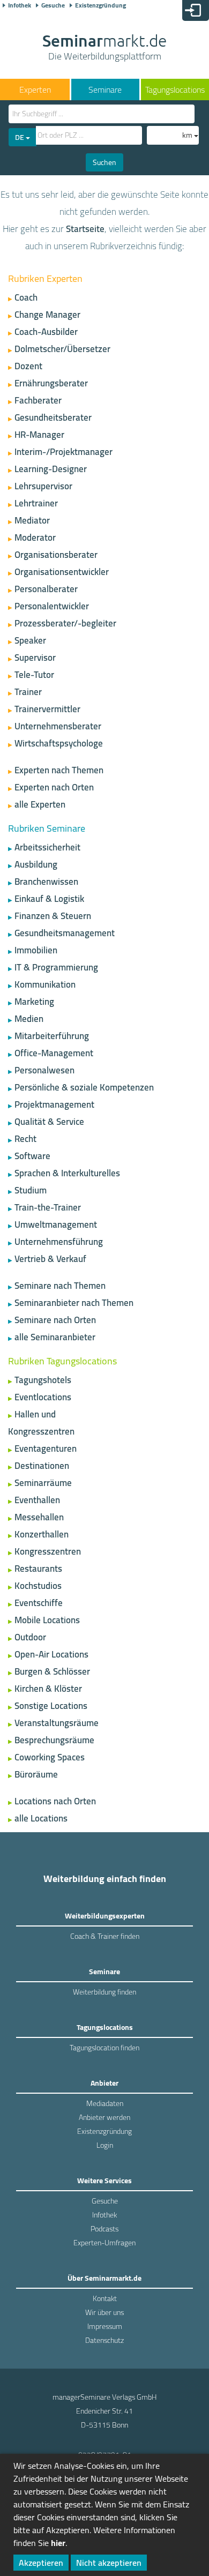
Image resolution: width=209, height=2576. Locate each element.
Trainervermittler (47, 709)
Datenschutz (104, 2340)
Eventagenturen (46, 1448)
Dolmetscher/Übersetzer (62, 349)
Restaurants (38, 1569)
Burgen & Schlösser (52, 1671)
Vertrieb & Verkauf (50, 1259)
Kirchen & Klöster (48, 1689)
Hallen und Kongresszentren (41, 1423)
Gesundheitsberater (53, 417)
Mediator (32, 520)
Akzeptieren (41, 2563)
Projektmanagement (54, 1104)
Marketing (34, 1002)
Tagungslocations (175, 89)
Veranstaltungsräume (57, 1723)
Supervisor (35, 658)
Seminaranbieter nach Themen (74, 1303)
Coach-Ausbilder (46, 332)
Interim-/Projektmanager (64, 452)
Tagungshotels (43, 1380)
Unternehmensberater (58, 726)
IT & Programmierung (56, 967)
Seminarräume (43, 1483)
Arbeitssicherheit (47, 847)
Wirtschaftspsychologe (59, 743)
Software (32, 1156)
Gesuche (53, 5)
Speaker (30, 640)
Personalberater (46, 589)
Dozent (28, 366)
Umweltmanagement (56, 1224)
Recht (25, 1139)
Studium (31, 1190)
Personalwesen (44, 1070)
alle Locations (41, 1818)
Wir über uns (104, 2312)
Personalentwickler (52, 606)
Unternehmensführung (59, 1242)
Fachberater (38, 400)
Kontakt (105, 2298)
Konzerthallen (42, 1534)
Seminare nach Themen (60, 1286)
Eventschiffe (39, 1603)
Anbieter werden (104, 2117)
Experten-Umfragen (104, 2243)
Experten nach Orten (54, 787)
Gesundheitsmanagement (65, 933)
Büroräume (36, 1774)
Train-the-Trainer (48, 1207)
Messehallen (39, 1517)
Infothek (20, 5)
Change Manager (47, 315)
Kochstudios (38, 1586)
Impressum (105, 2326)
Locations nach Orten (55, 1801)
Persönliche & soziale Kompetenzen (84, 1087)
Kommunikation (45, 984)
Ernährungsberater (51, 383)
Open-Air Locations (51, 1654)
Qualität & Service (49, 1122)
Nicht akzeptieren (109, 2563)
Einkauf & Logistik (49, 899)
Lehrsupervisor (43, 486)
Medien (29, 1019)
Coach (26, 297)
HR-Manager (39, 435)
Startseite (85, 229)
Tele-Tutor (34, 675)
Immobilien (36, 950)
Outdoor (30, 1637)
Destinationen (42, 1466)
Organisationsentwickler (62, 572)
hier (58, 2543)
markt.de (104, 48)
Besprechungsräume (54, 1740)
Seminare (105, 89)
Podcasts (104, 2229)
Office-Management (54, 1053)
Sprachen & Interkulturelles (67, 1173)
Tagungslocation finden (104, 2048)
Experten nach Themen (59, 770)
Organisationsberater (56, 555)
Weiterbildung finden (104, 1992)
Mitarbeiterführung (52, 1036)
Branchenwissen (46, 882)
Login (105, 2145)
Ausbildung (36, 864)
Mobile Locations (47, 1620)
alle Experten (40, 804)
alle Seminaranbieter (55, 1337)
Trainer (28, 692)
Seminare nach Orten (55, 1320)
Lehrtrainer (36, 503)
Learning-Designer (51, 469)
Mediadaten (105, 2103)
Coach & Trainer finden (105, 1936)
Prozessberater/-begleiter (65, 623)
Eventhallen (37, 1500)
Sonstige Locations (51, 1706)
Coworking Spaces (50, 1757)
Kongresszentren (48, 1551)
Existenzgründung (100, 5)
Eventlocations (43, 1397)
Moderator (35, 537)
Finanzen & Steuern (53, 916)
